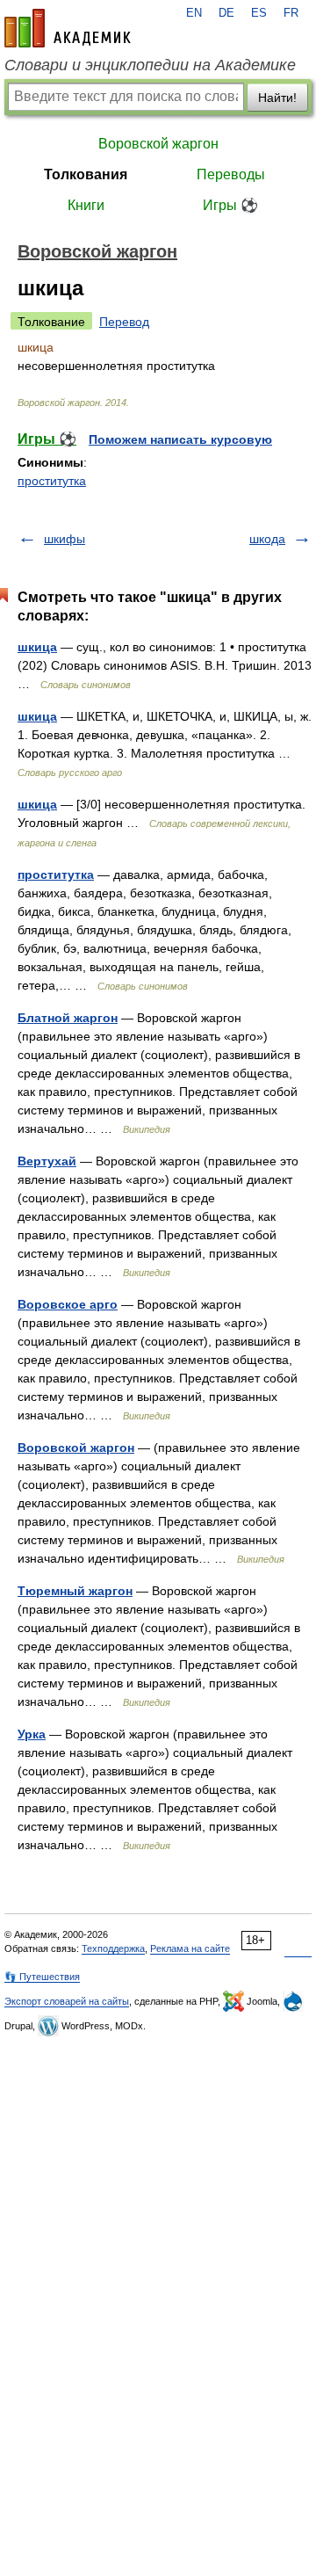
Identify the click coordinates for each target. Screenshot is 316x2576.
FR (291, 13)
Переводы (231, 174)
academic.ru (68, 28)
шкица (37, 647)
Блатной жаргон (68, 1018)
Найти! (277, 98)
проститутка (52, 481)
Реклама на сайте (190, 1948)
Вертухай (47, 1161)
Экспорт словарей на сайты (67, 2001)
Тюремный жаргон (75, 1591)
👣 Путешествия (42, 1977)
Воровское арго (68, 1304)
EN (194, 13)
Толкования (86, 174)
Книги (86, 205)
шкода (267, 539)
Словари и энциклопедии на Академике (150, 65)
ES (259, 13)
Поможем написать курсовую (180, 439)
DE (226, 13)
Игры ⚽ (230, 205)
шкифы (65, 539)
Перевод (124, 322)
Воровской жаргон (158, 144)
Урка (32, 1734)
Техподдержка (113, 1948)
